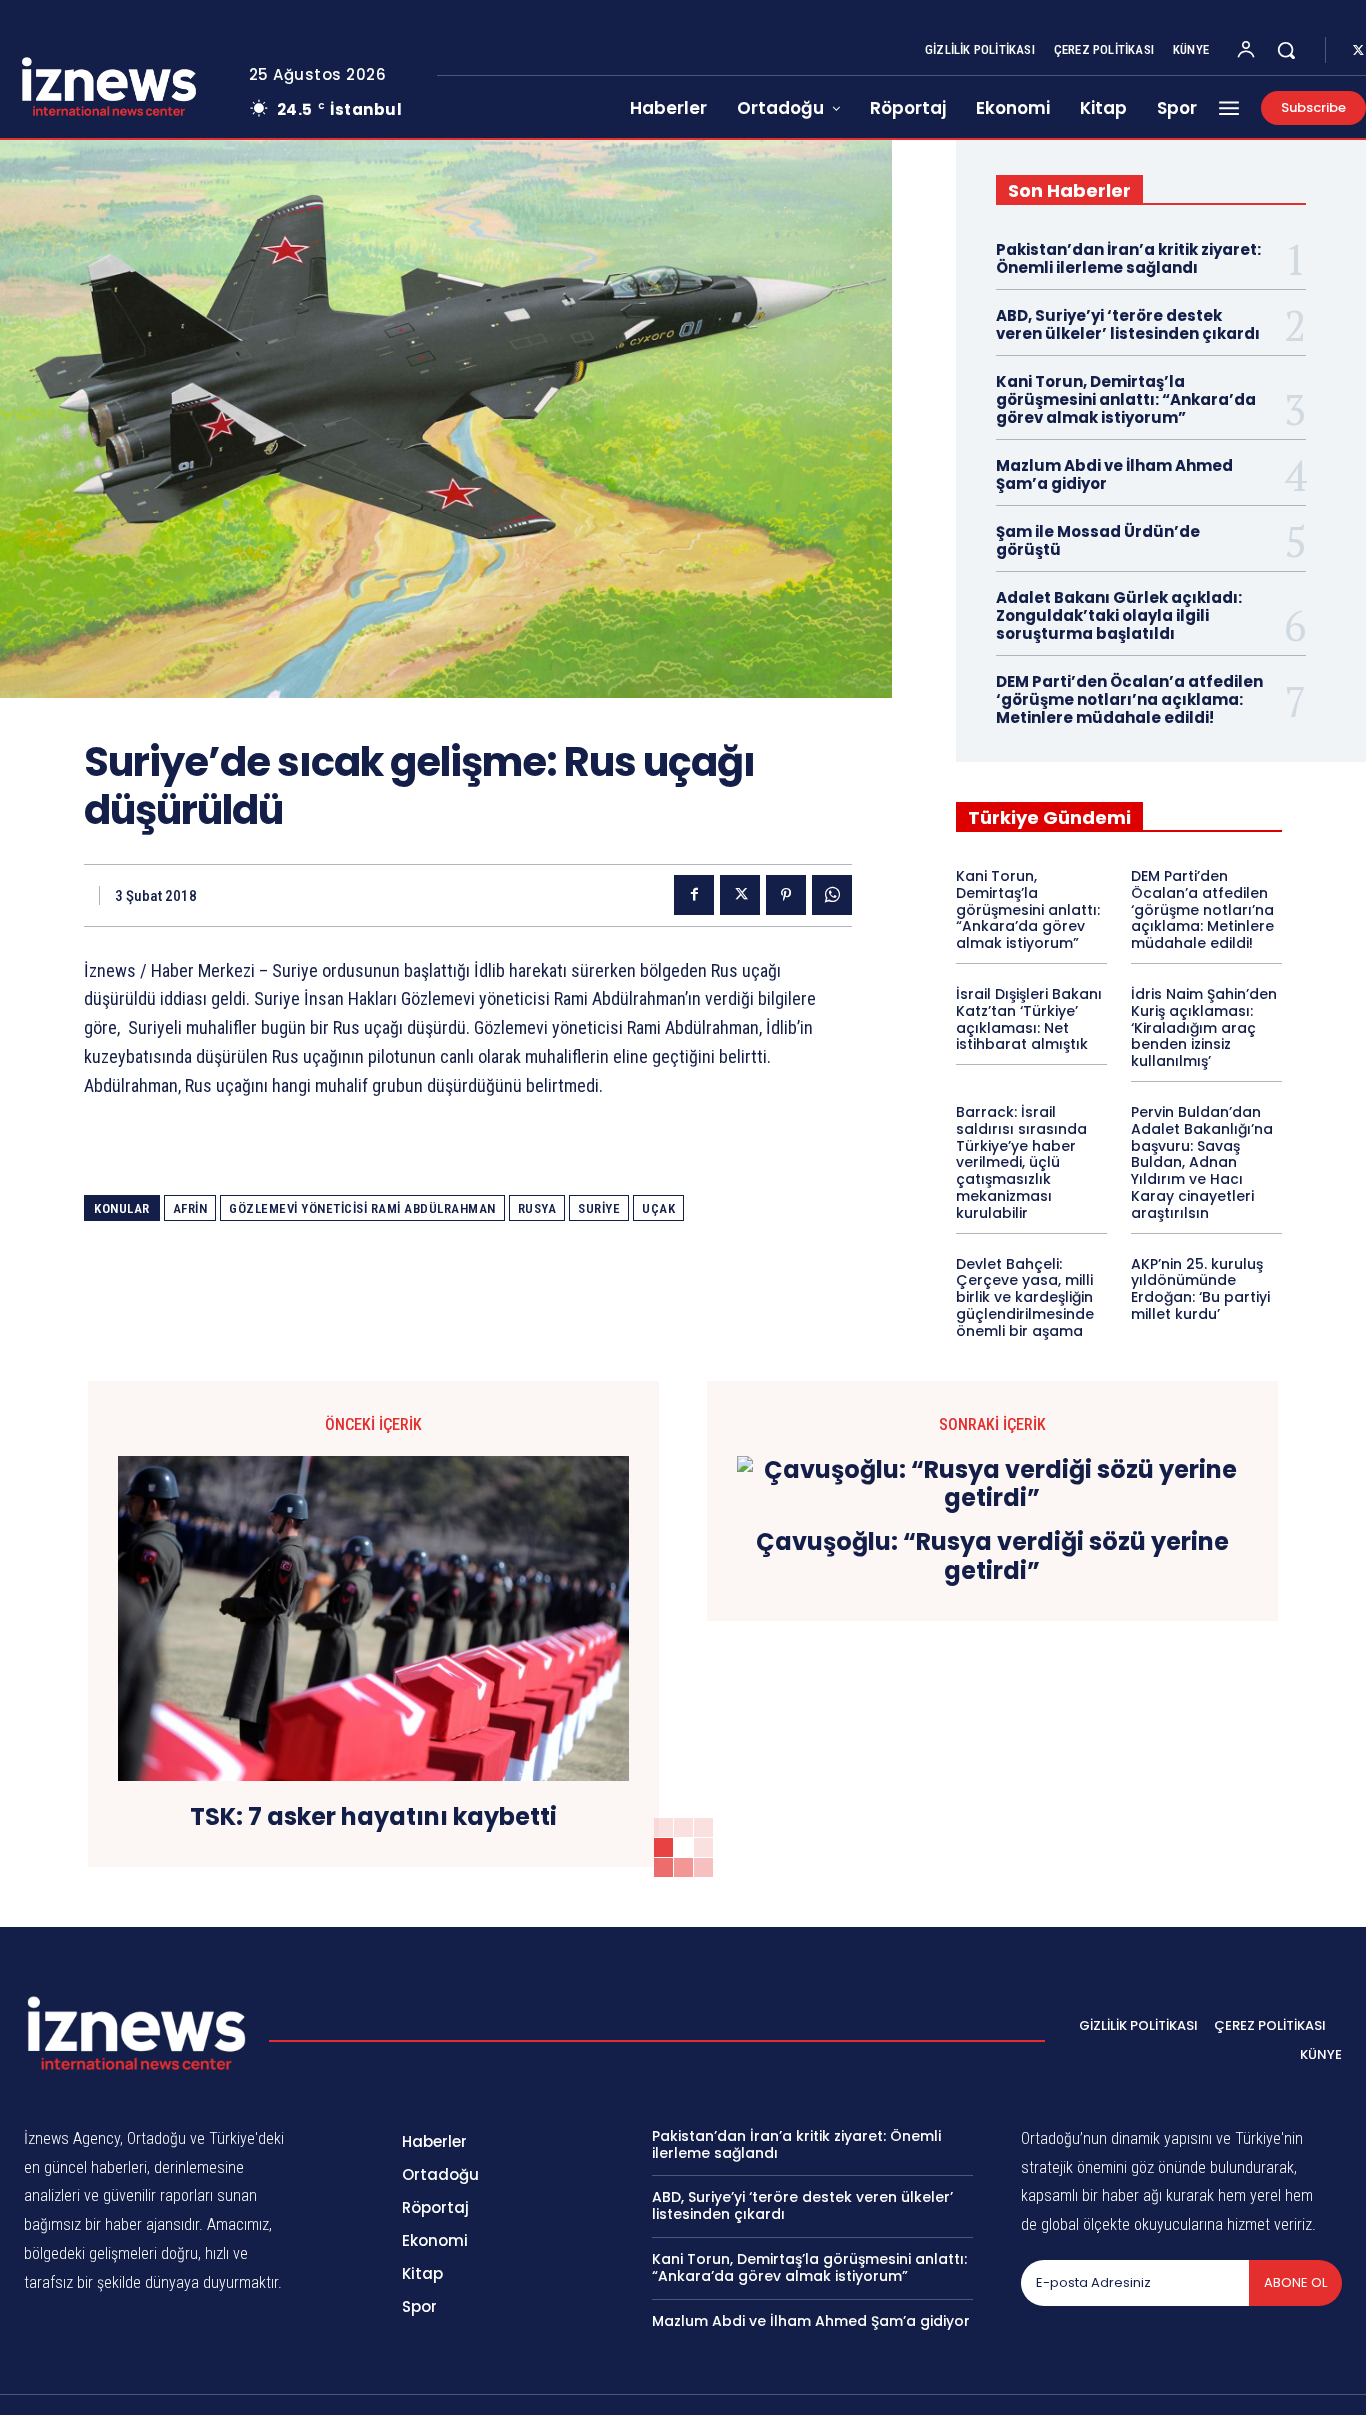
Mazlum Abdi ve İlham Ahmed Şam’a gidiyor (1114, 474)
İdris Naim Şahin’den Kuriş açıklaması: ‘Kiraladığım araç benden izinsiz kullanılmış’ (1204, 1027)
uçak (658, 1208)
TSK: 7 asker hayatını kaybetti (373, 1817)
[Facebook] (694, 895)
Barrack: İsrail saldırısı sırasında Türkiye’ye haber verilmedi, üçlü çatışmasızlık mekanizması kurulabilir (1021, 1162)
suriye (599, 1208)
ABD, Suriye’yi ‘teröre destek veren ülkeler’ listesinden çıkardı (1128, 324)
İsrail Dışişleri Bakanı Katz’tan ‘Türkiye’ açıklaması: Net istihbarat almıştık (1029, 1019)
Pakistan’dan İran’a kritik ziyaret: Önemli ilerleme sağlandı (1128, 258)
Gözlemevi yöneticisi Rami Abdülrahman (362, 1208)
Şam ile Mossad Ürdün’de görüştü (1098, 540)
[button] (1286, 50)
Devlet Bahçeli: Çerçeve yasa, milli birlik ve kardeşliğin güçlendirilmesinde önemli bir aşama (1025, 1297)
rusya (537, 1208)
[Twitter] (740, 895)
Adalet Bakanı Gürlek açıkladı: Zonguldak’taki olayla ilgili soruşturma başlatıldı (1119, 615)
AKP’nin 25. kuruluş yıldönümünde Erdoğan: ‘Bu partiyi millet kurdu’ (1200, 1289)
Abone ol (1295, 2282)
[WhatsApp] (832, 895)
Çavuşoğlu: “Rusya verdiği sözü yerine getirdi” (992, 1557)
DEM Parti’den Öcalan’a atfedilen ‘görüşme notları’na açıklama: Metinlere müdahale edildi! (1129, 699)
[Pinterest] (786, 895)
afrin (190, 1208)
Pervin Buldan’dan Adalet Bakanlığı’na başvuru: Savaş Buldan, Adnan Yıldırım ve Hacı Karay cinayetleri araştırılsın (1202, 1162)
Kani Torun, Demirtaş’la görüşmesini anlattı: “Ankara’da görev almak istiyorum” (1126, 399)
